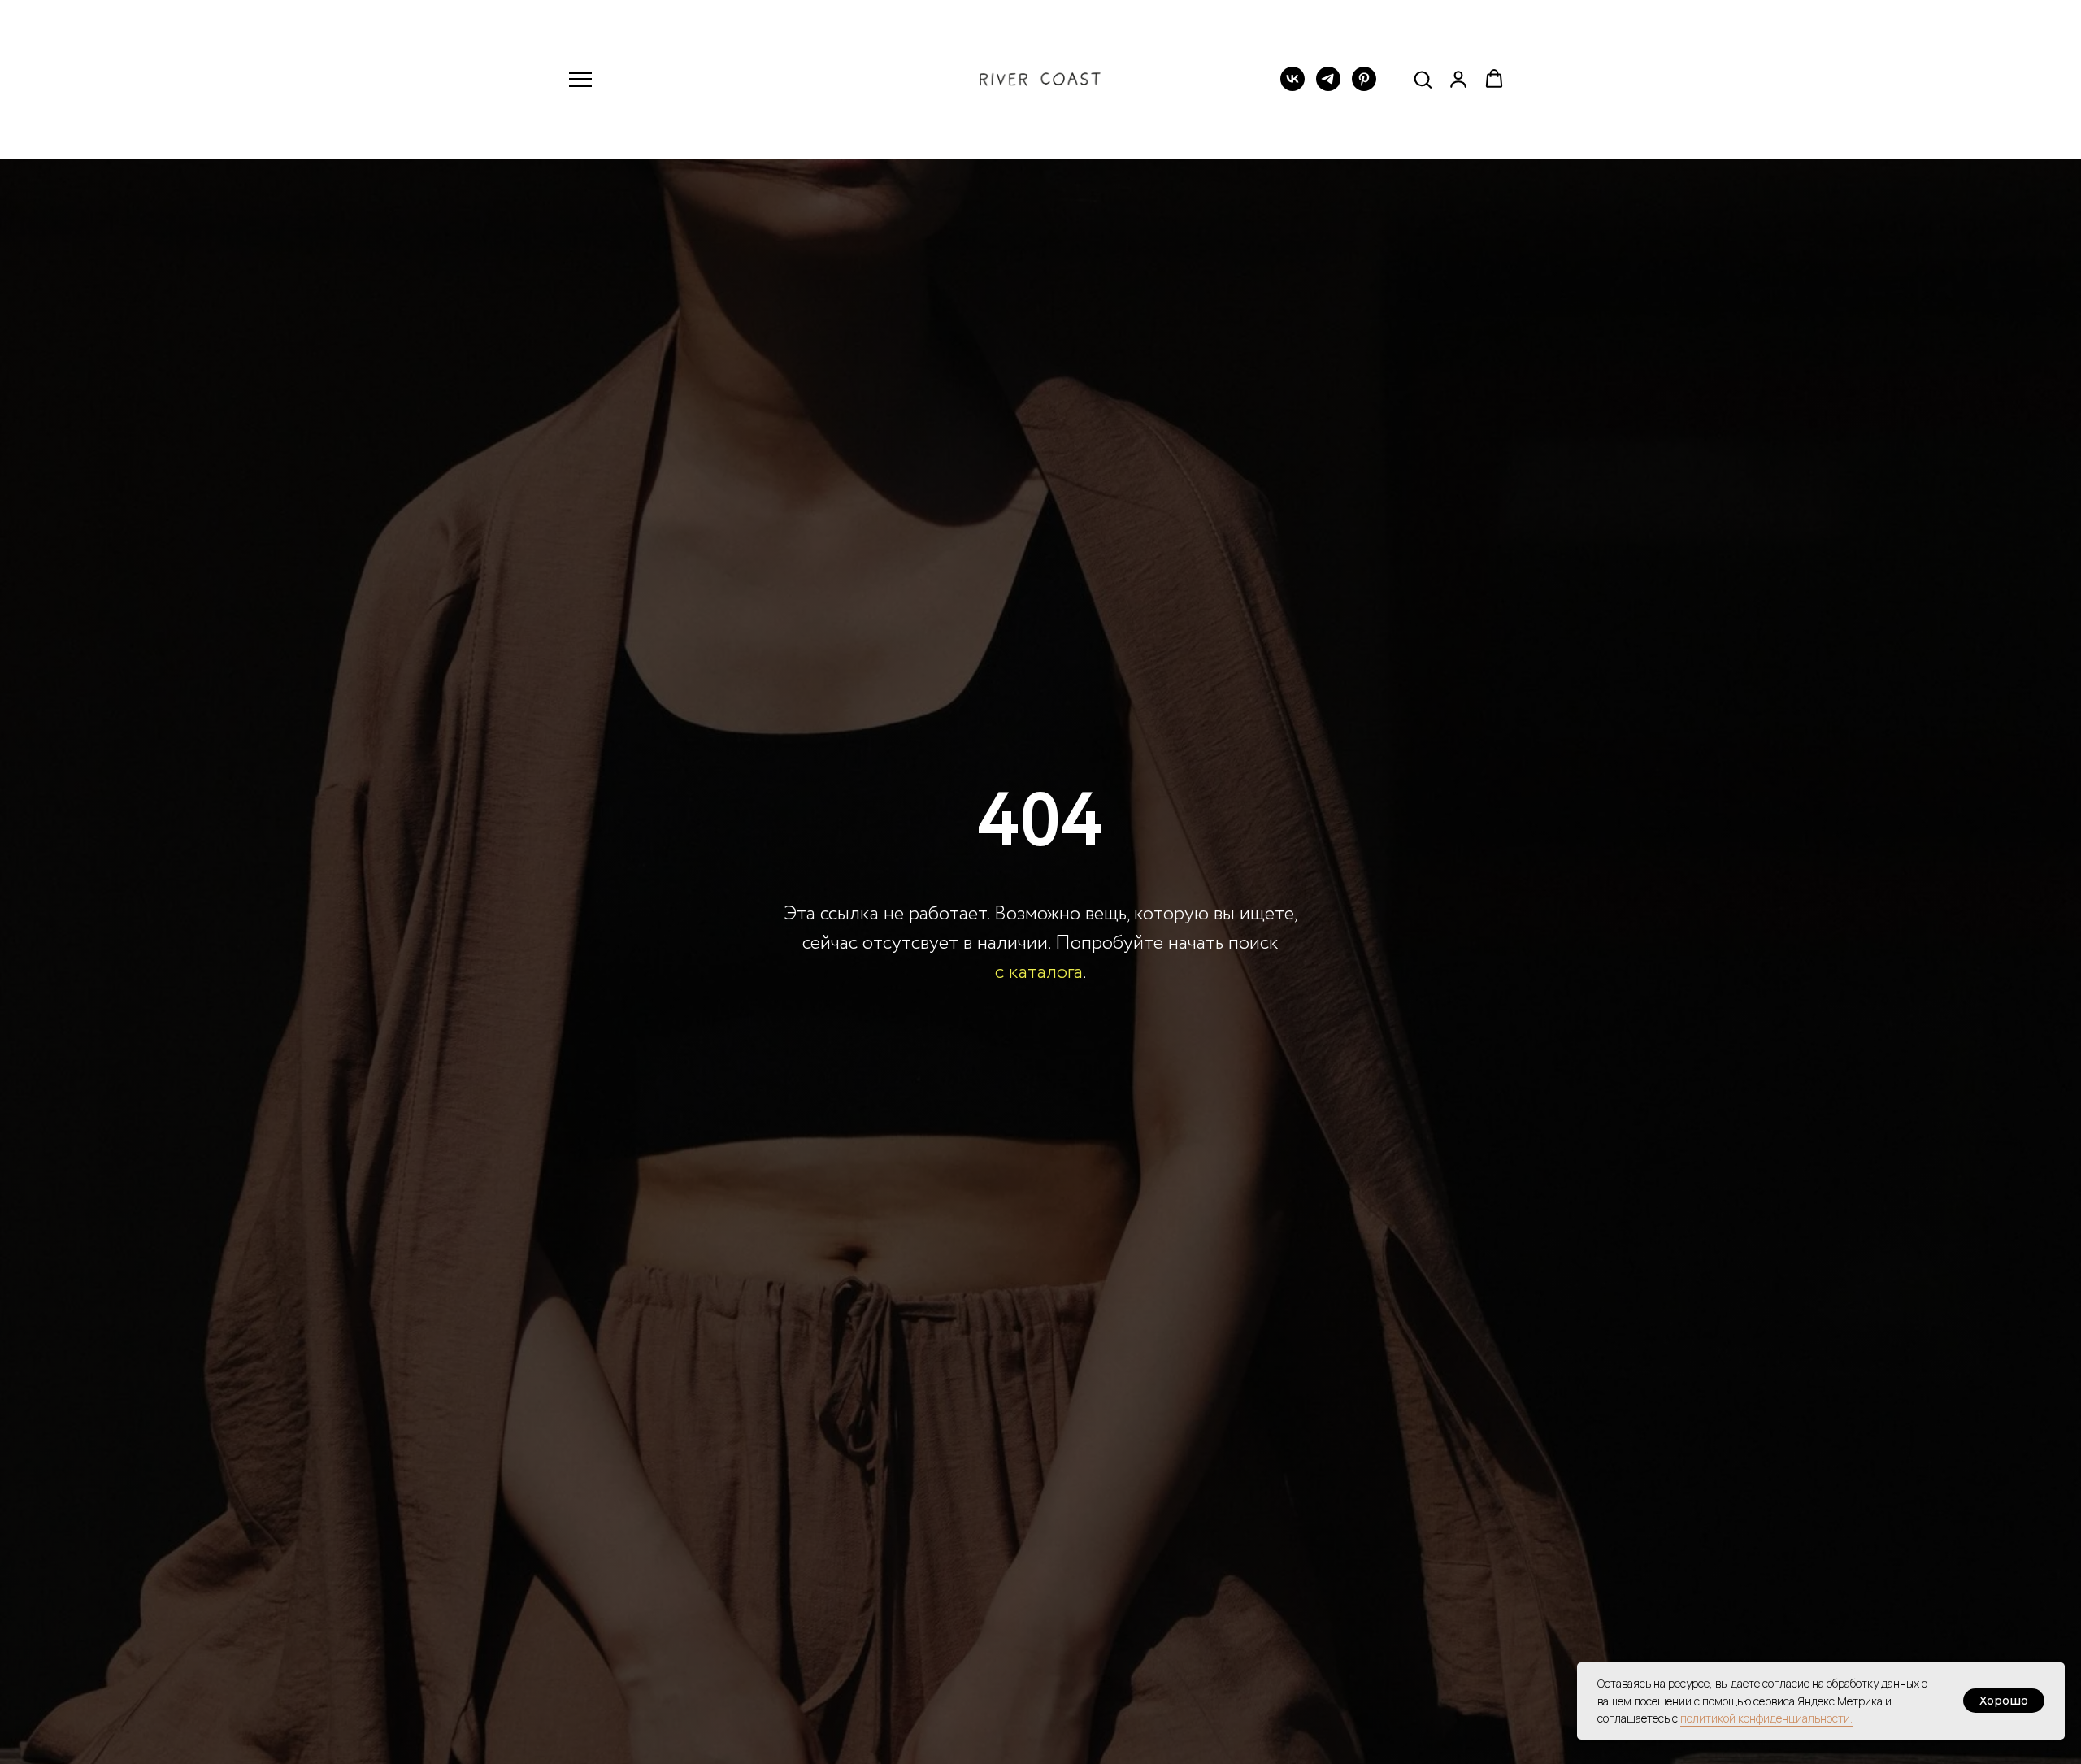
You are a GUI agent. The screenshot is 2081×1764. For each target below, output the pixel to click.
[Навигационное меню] (580, 80)
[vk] (1292, 87)
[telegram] (1328, 87)
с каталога (1039, 973)
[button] (1423, 79)
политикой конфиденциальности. (1766, 1718)
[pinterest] (1364, 87)
